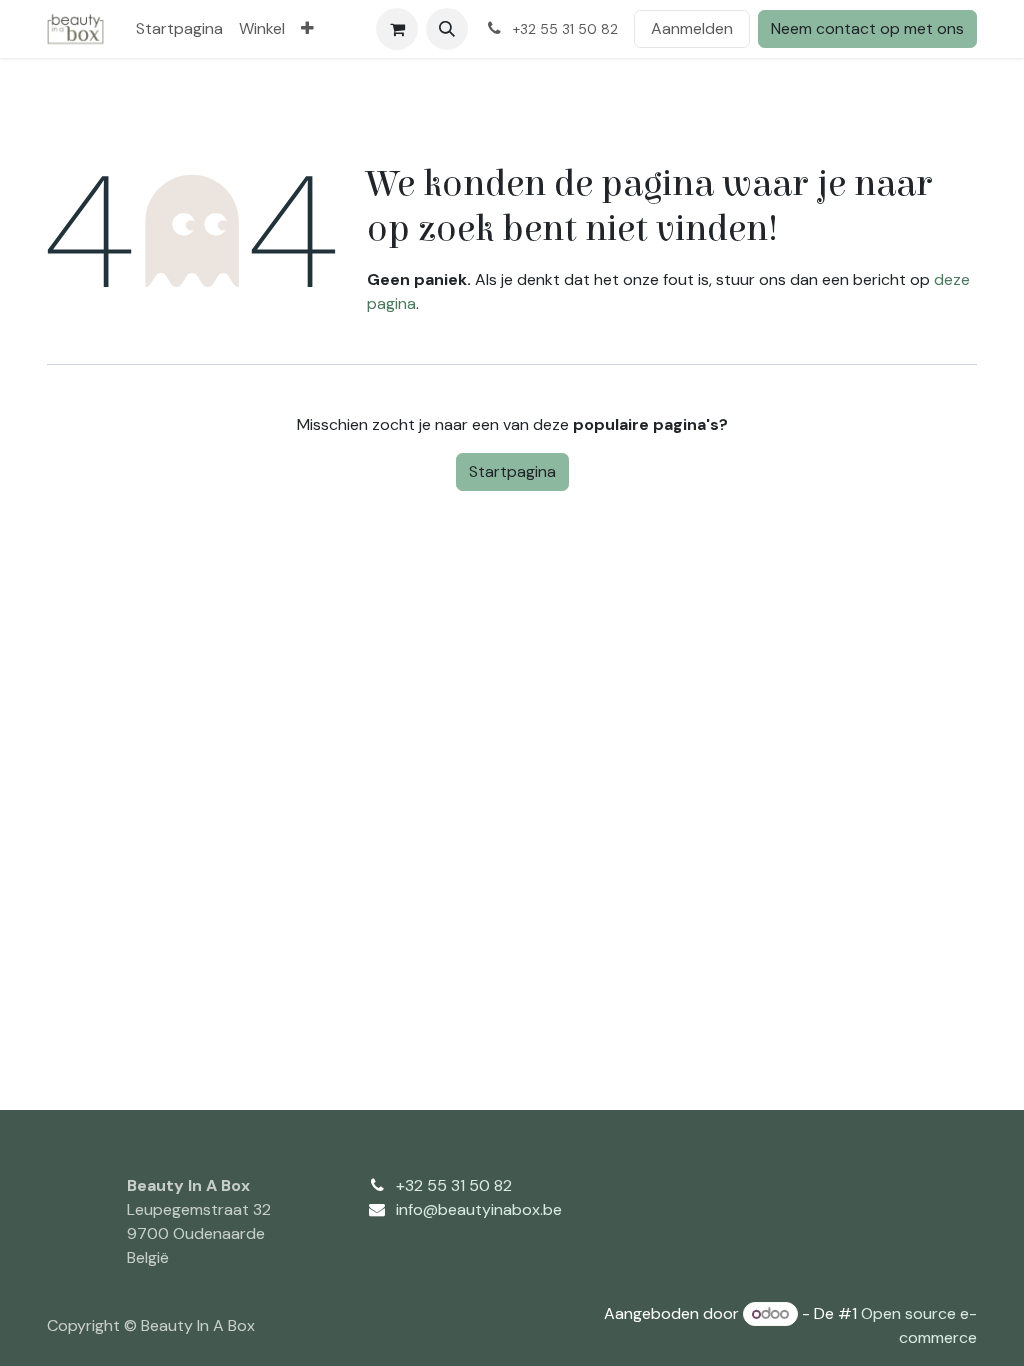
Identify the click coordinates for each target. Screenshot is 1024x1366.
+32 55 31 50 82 (454, 1185)
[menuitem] (179, 29)
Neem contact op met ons (867, 28)
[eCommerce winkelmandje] (397, 29)
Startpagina (512, 471)
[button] (447, 29)
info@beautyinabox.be (479, 1209)
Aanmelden (692, 28)
